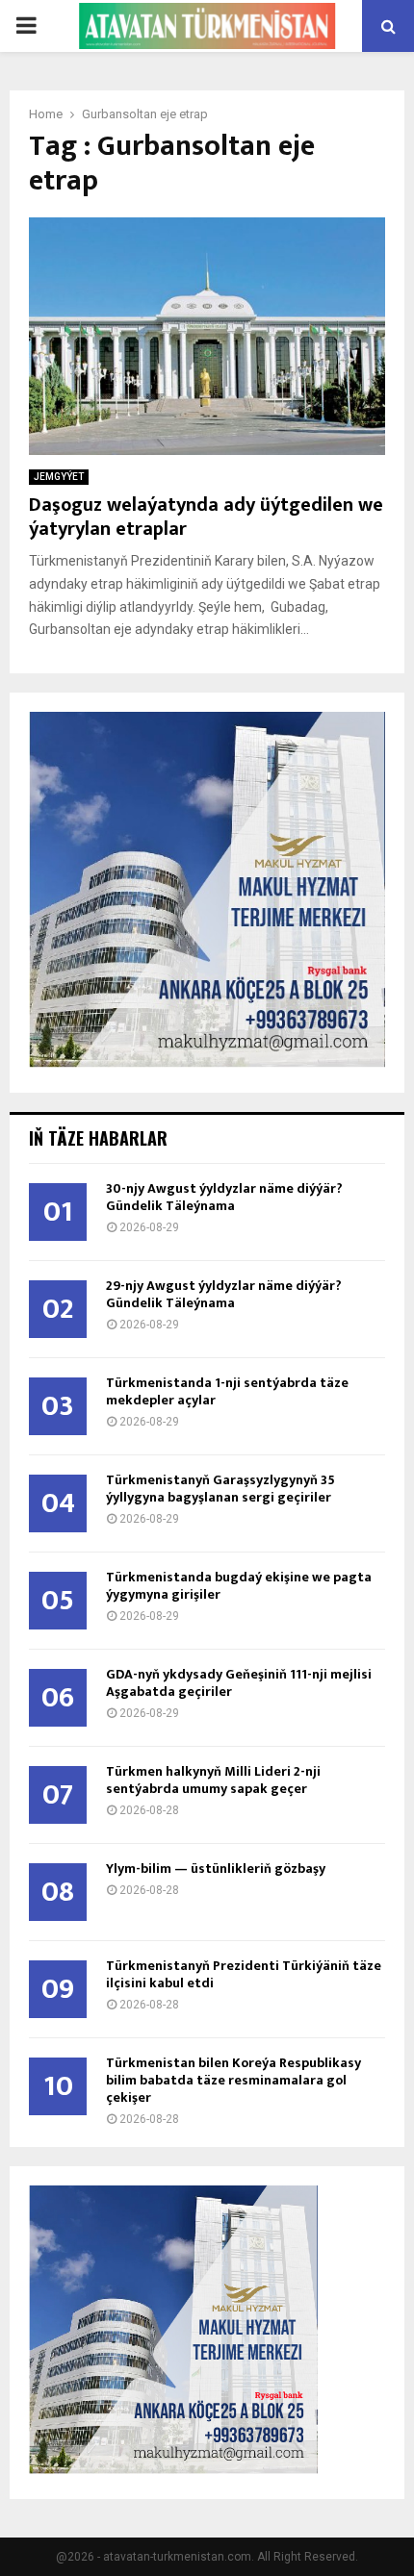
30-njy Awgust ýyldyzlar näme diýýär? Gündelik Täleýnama (224, 1197)
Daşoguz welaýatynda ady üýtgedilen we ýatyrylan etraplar (206, 517)
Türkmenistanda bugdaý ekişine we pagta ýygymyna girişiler (239, 1586)
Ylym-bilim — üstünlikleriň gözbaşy (216, 1869)
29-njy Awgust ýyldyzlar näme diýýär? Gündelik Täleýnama (224, 1294)
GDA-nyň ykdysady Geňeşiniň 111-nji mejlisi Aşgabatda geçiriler (239, 1683)
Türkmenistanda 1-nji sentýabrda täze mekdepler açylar (227, 1391)
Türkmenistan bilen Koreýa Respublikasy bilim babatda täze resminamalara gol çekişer (233, 2080)
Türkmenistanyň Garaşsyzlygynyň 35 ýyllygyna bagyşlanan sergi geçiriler (220, 1489)
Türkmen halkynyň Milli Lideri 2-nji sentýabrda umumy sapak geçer (213, 1780)
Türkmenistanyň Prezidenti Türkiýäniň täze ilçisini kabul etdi (244, 1974)
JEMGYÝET (59, 477)
